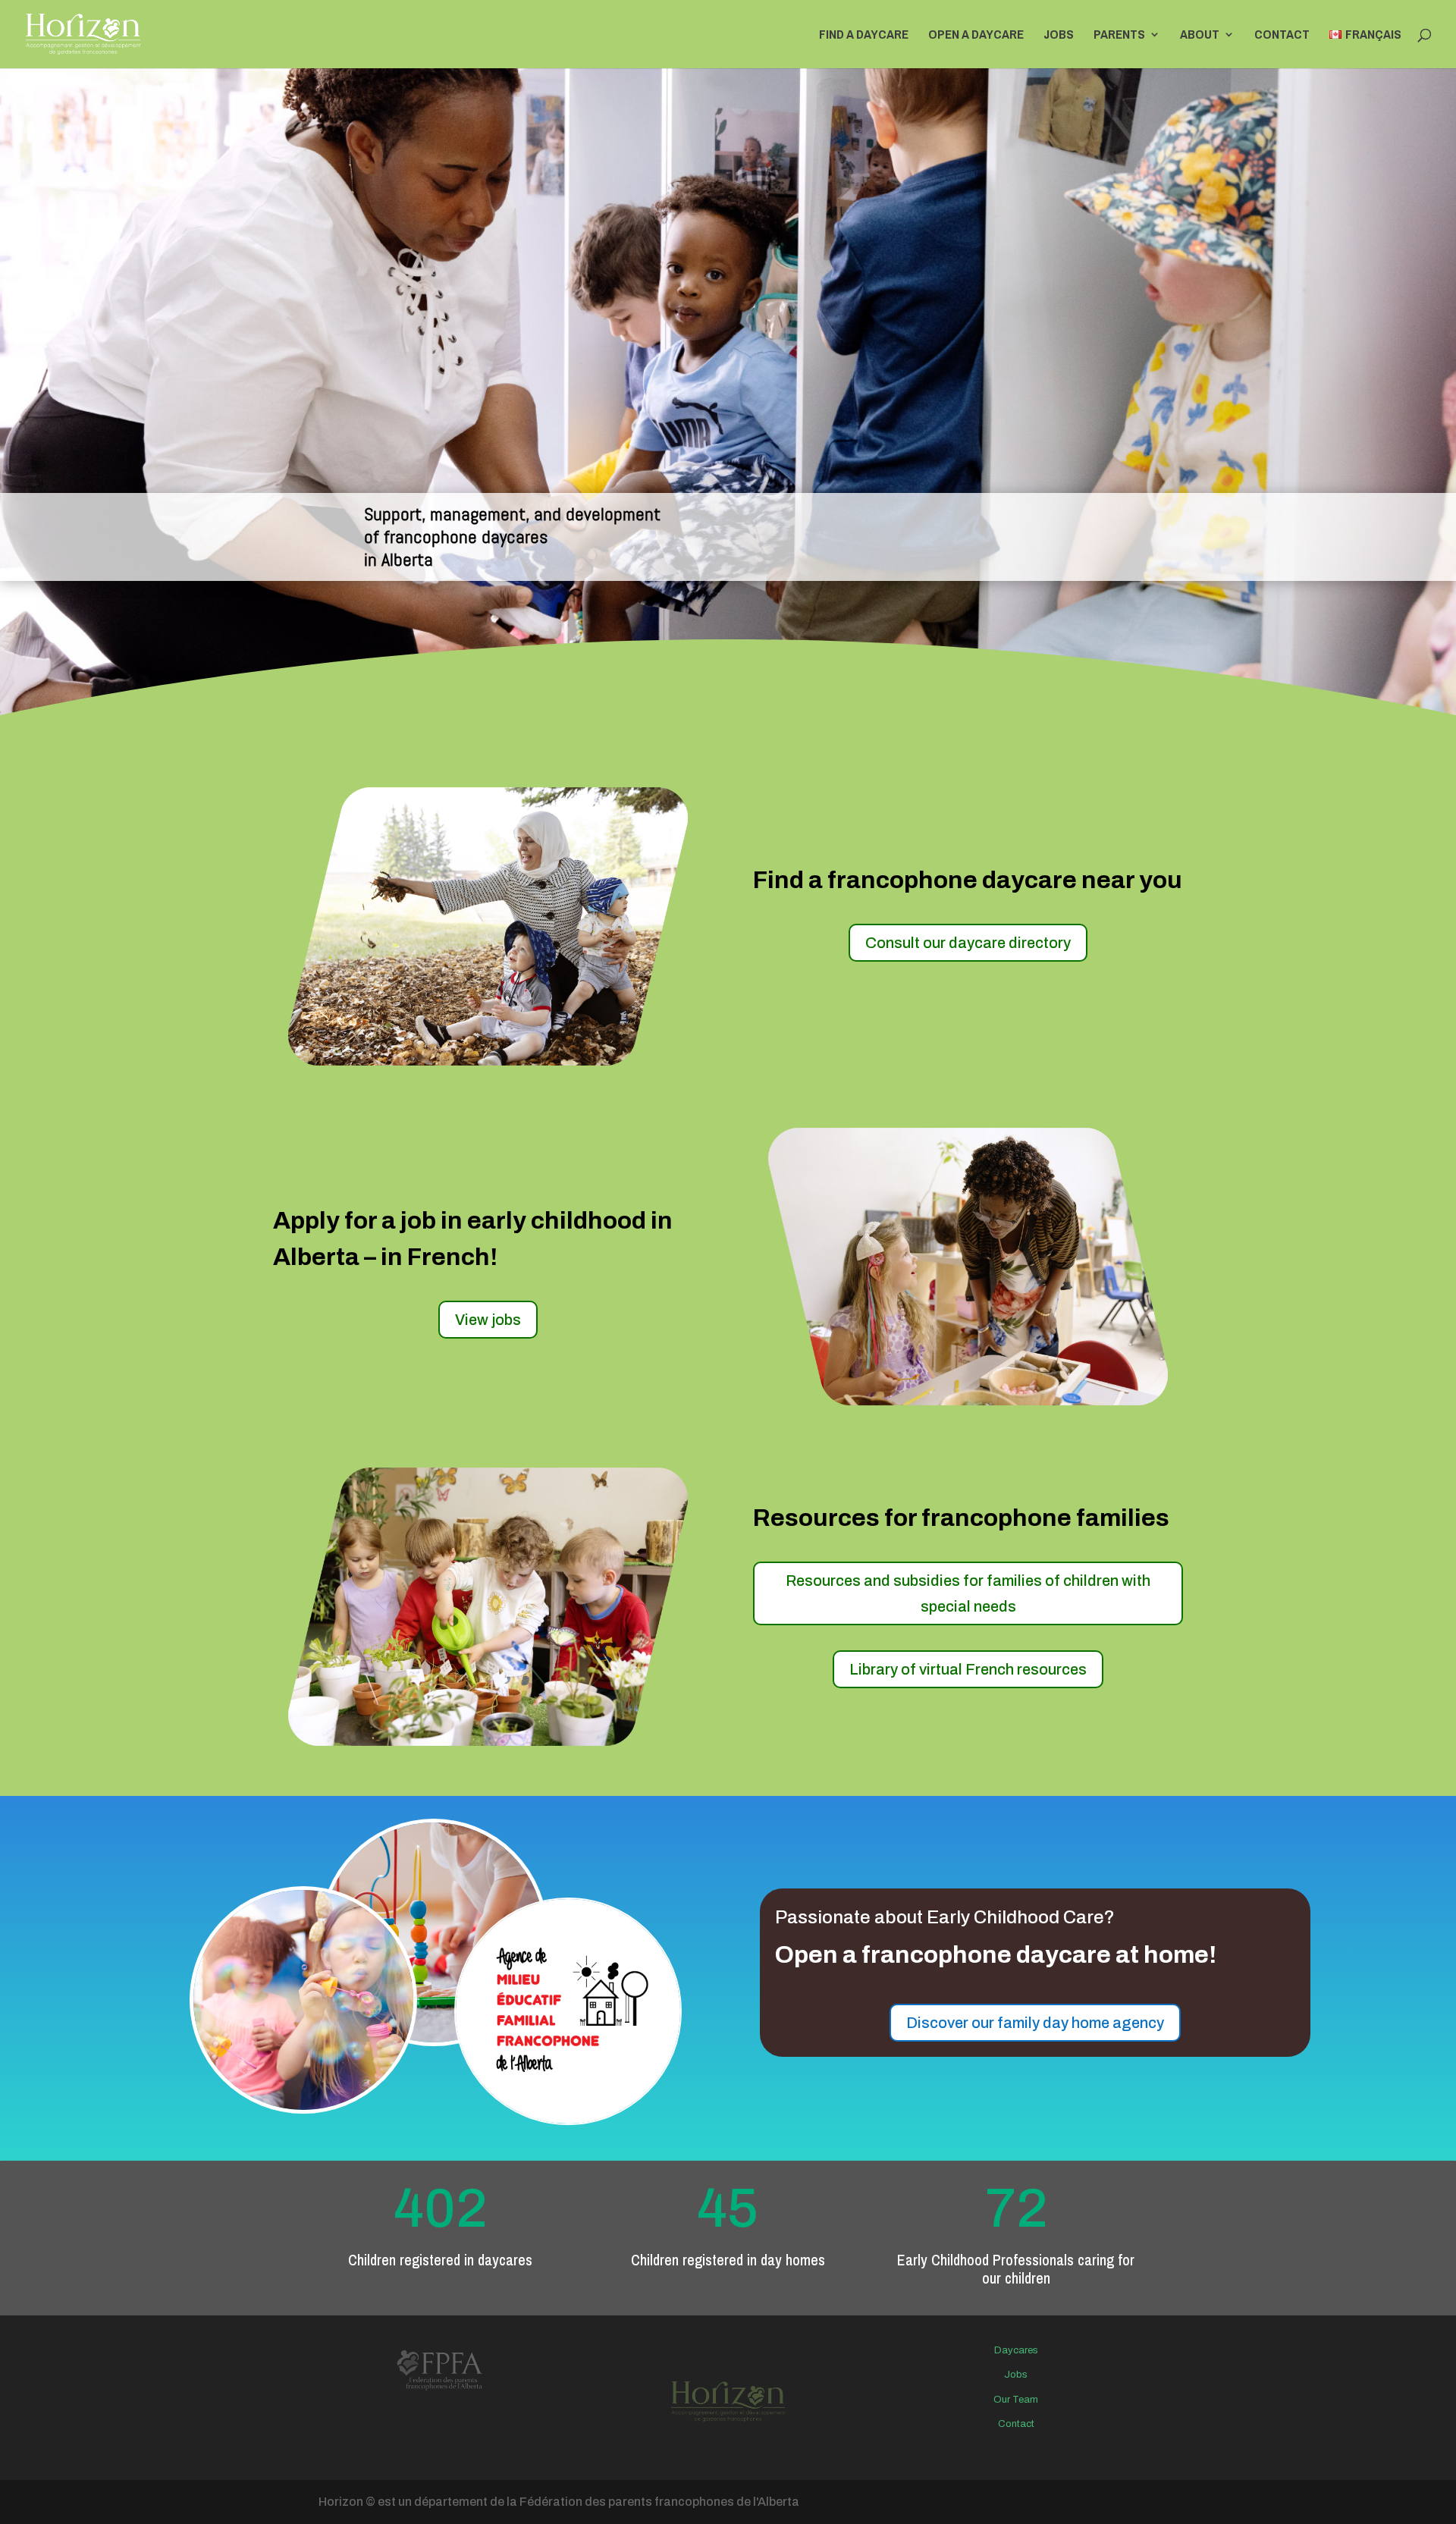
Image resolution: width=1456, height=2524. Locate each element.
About (1200, 36)
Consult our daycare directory (968, 943)
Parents (1119, 36)
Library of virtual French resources (968, 1669)
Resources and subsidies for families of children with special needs (968, 1593)
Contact (1282, 36)
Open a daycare (976, 36)
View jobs (488, 1320)
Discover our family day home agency (1035, 2023)
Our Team (1016, 2400)
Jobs (1059, 36)
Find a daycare (864, 36)
